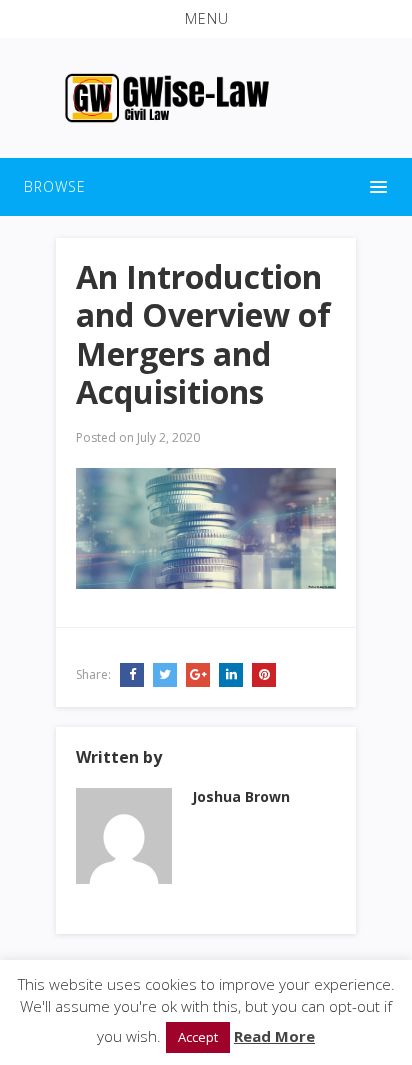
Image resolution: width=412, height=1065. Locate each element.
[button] (206, 19)
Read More (274, 1036)
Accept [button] (198, 1037)
